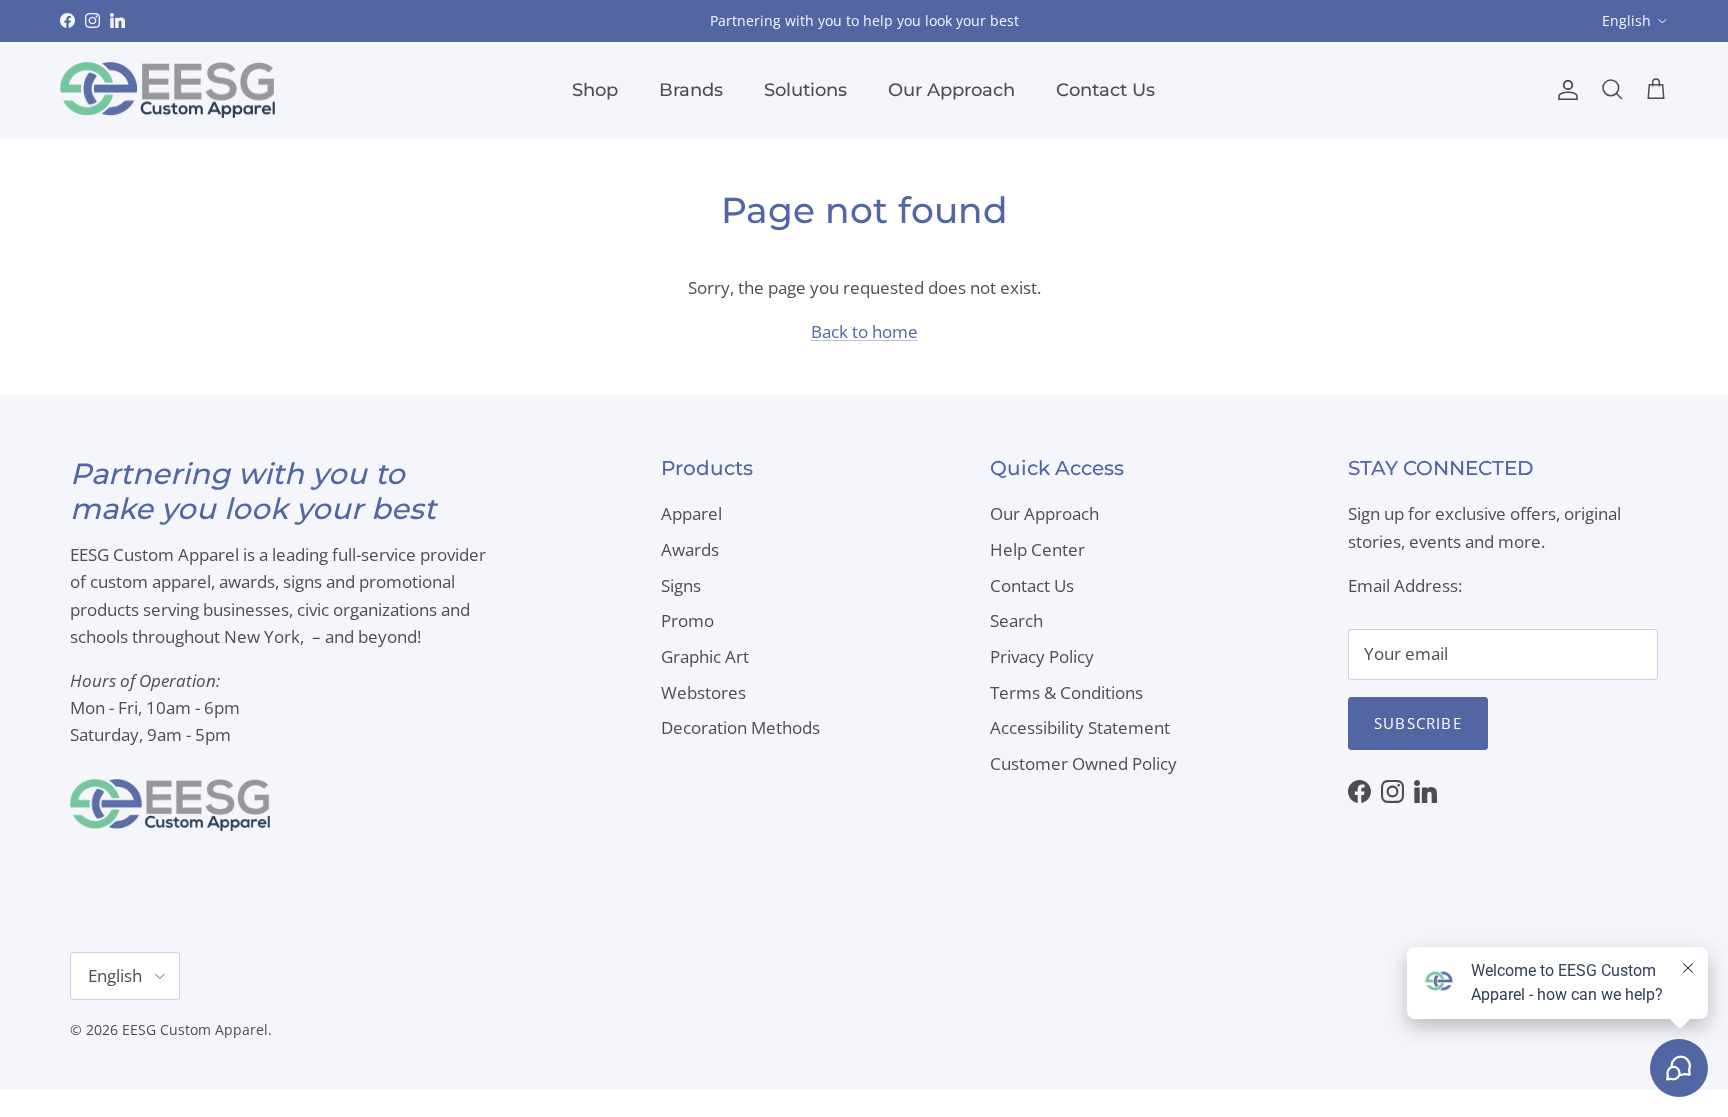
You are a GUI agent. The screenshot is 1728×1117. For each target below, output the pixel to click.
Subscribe (1418, 723)
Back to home (864, 331)
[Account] (1564, 90)
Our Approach (951, 90)
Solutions (805, 90)
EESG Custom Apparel (195, 1029)
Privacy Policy (1042, 656)
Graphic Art (705, 656)
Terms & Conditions (1066, 692)
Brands (691, 90)
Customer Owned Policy (1083, 763)
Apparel (691, 513)
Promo (687, 620)
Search (1016, 620)
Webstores (703, 692)
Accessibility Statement (1080, 727)
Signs (681, 585)
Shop (595, 90)
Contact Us (1105, 90)
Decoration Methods (740, 727)
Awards (690, 549)
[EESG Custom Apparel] (167, 90)
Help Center (1037, 549)
